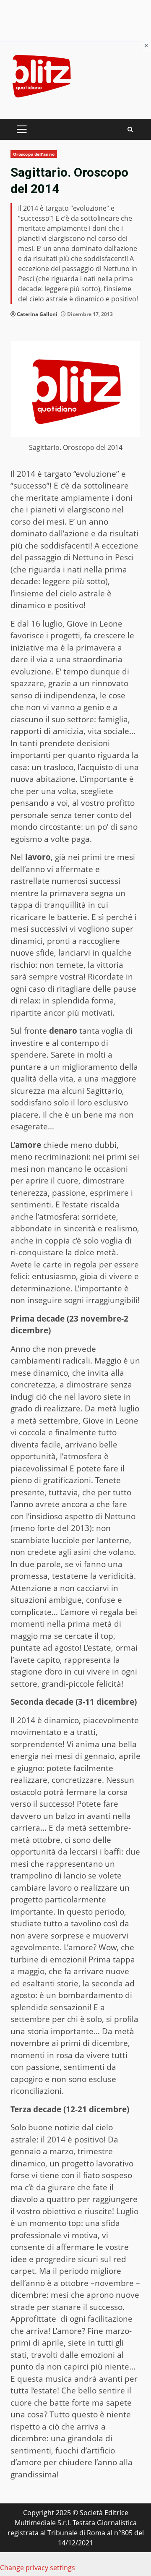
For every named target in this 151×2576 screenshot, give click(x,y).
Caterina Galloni (37, 314)
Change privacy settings (38, 2568)
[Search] (130, 129)
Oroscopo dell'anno (34, 154)
